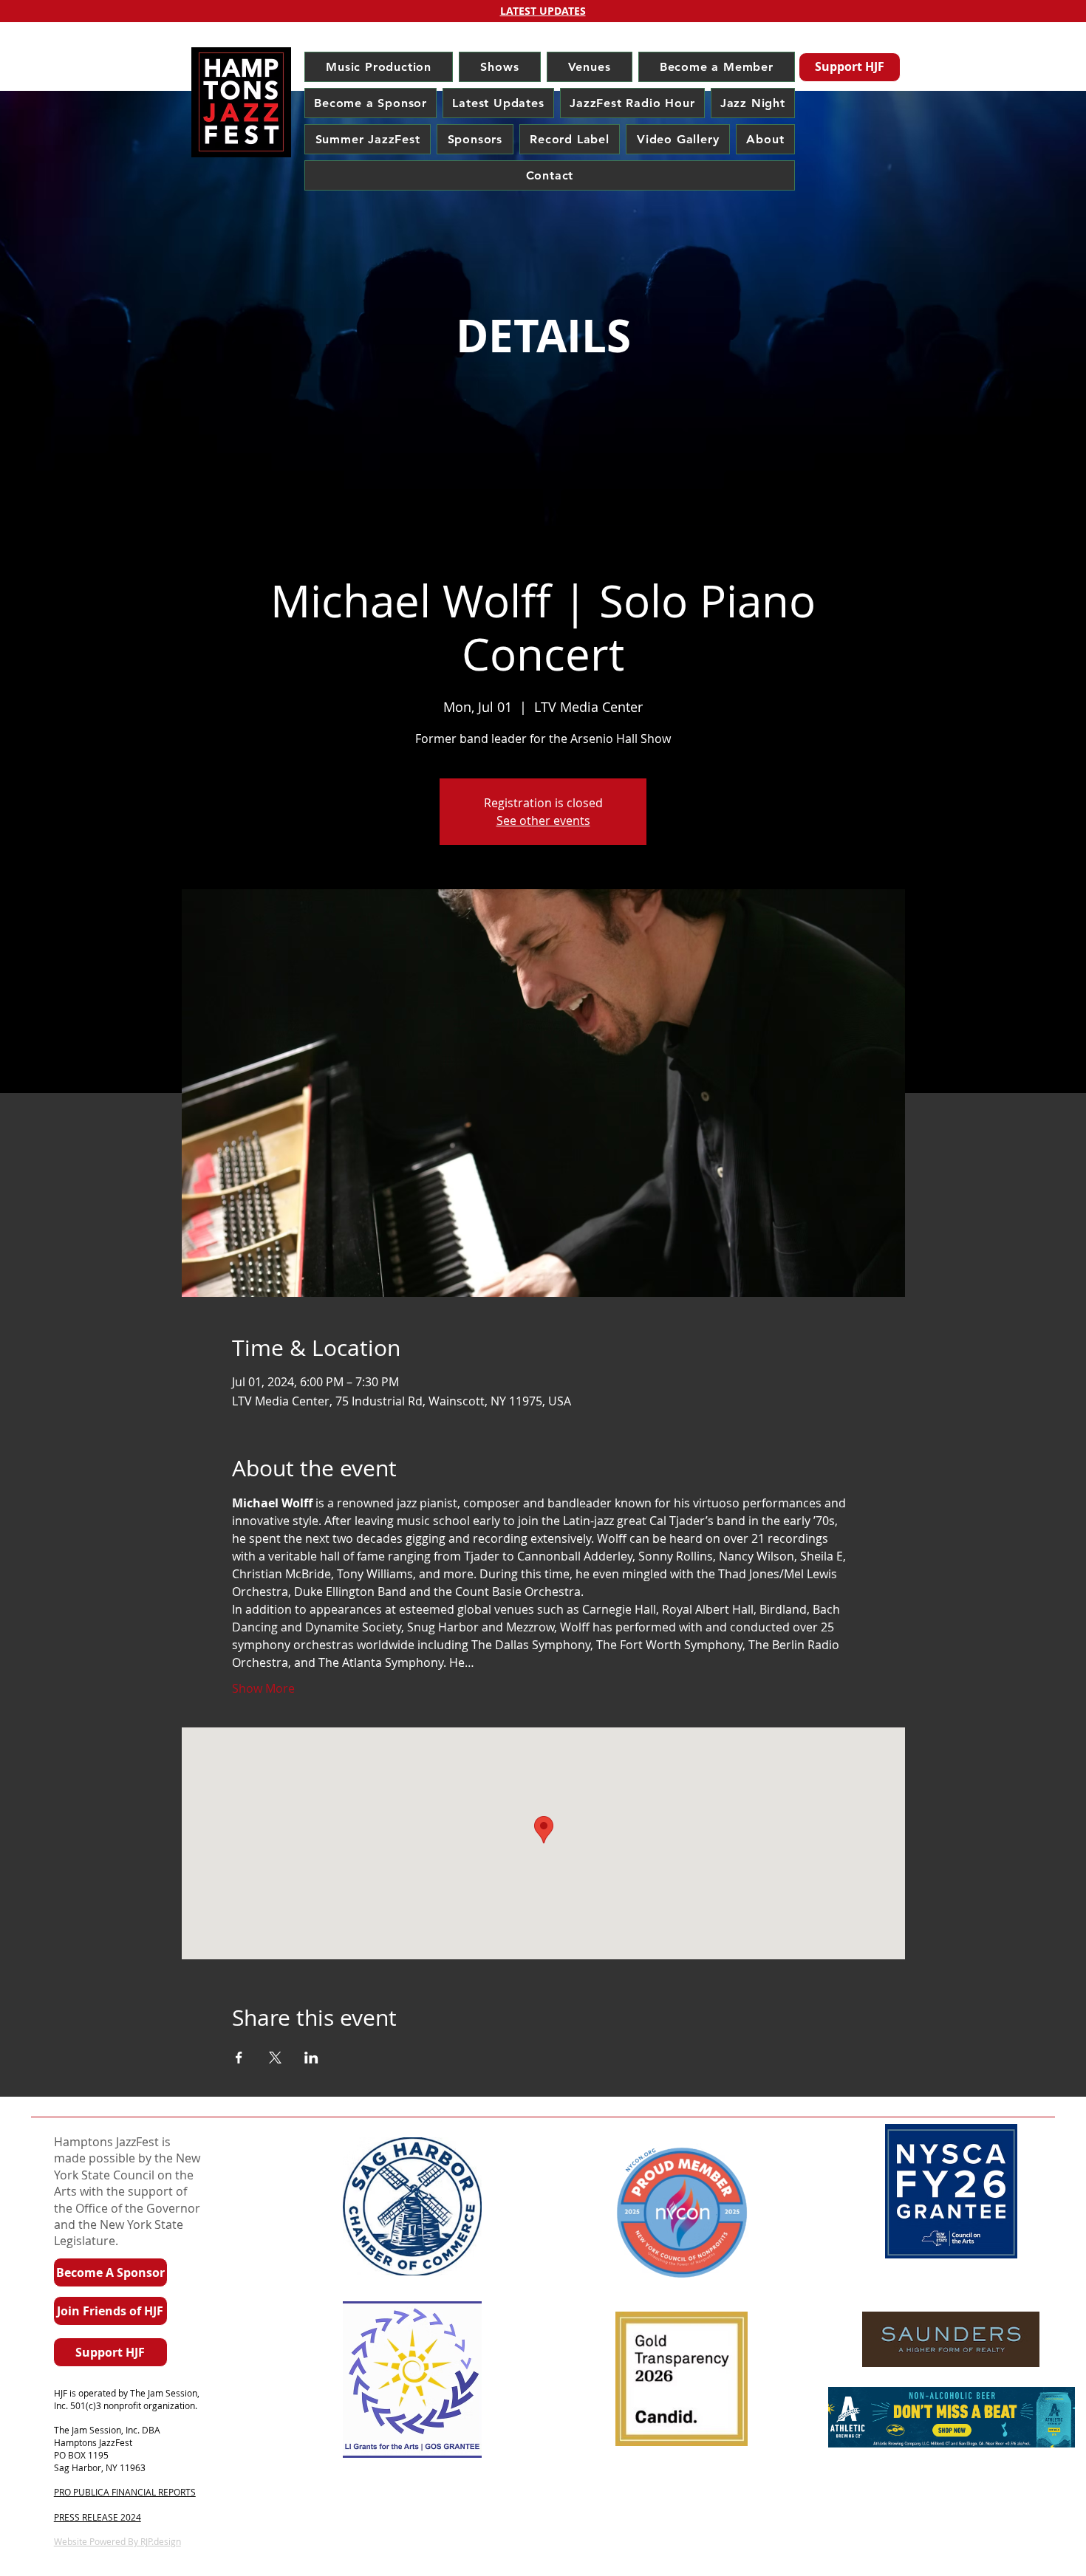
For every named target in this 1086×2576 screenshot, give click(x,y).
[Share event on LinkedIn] (311, 2058)
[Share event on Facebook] (239, 2058)
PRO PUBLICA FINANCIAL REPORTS (125, 2492)
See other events (543, 821)
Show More (263, 1688)
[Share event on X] (275, 2058)
